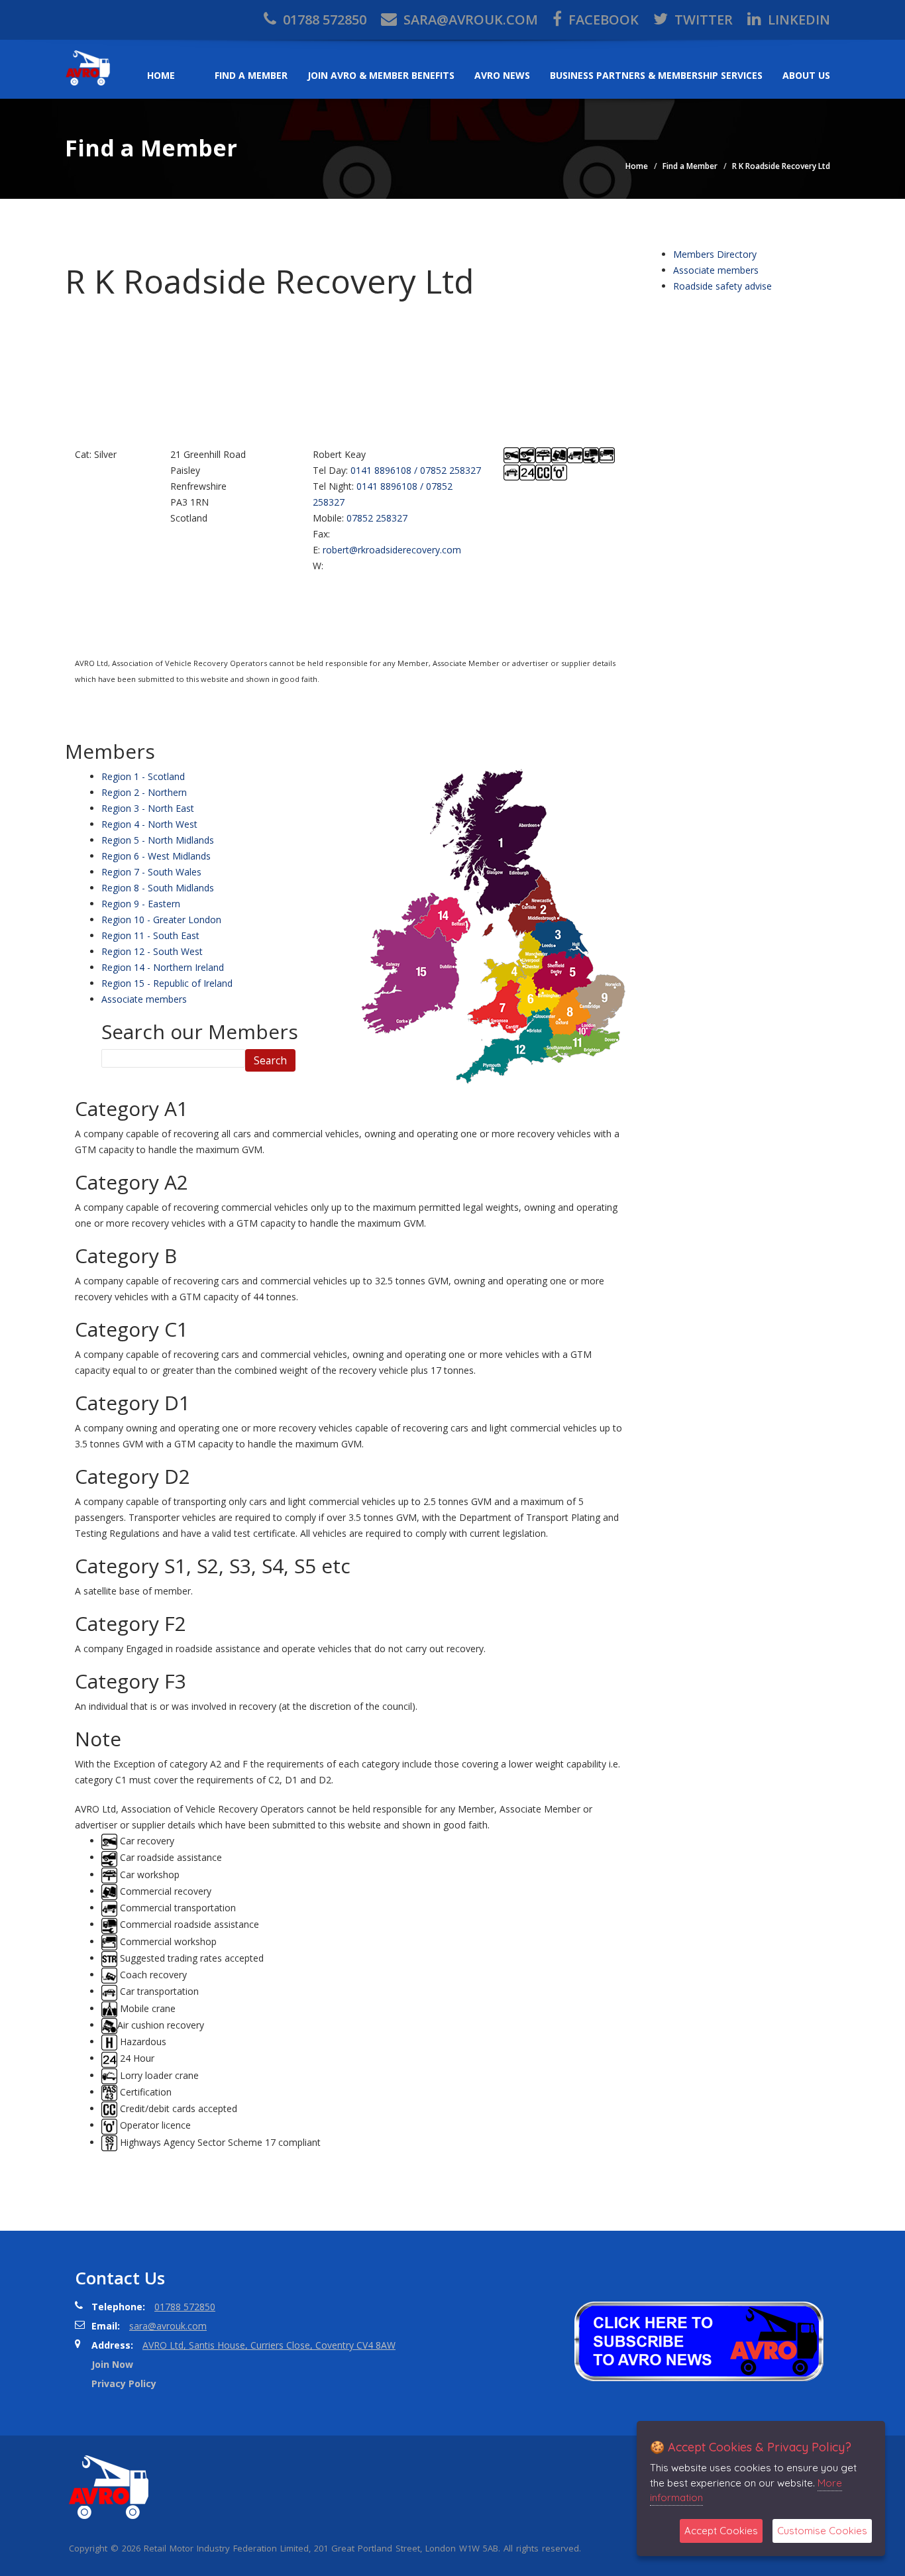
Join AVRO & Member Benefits (381, 75)
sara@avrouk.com (469, 20)
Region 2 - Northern (144, 792)
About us (806, 75)
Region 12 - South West (152, 951)
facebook (602, 20)
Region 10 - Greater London (161, 920)
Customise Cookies (822, 2531)
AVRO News (502, 75)
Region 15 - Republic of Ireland (167, 983)
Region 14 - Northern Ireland (163, 967)
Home (161, 75)
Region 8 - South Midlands (158, 888)
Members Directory (715, 254)
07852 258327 (377, 518)
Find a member (251, 75)
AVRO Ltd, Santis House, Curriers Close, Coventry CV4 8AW (269, 2345)
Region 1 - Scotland (143, 776)
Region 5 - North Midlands (158, 840)
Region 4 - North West (149, 824)
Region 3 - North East (148, 808)
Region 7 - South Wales (151, 872)
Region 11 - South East (150, 935)
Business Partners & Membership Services (656, 75)
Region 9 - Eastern (141, 904)
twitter (702, 20)
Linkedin (797, 20)
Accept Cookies (721, 2531)
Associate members (144, 999)
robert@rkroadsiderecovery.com (392, 550)
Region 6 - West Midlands (156, 856)
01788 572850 (323, 20)
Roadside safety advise (722, 286)
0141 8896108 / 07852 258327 (416, 470)
